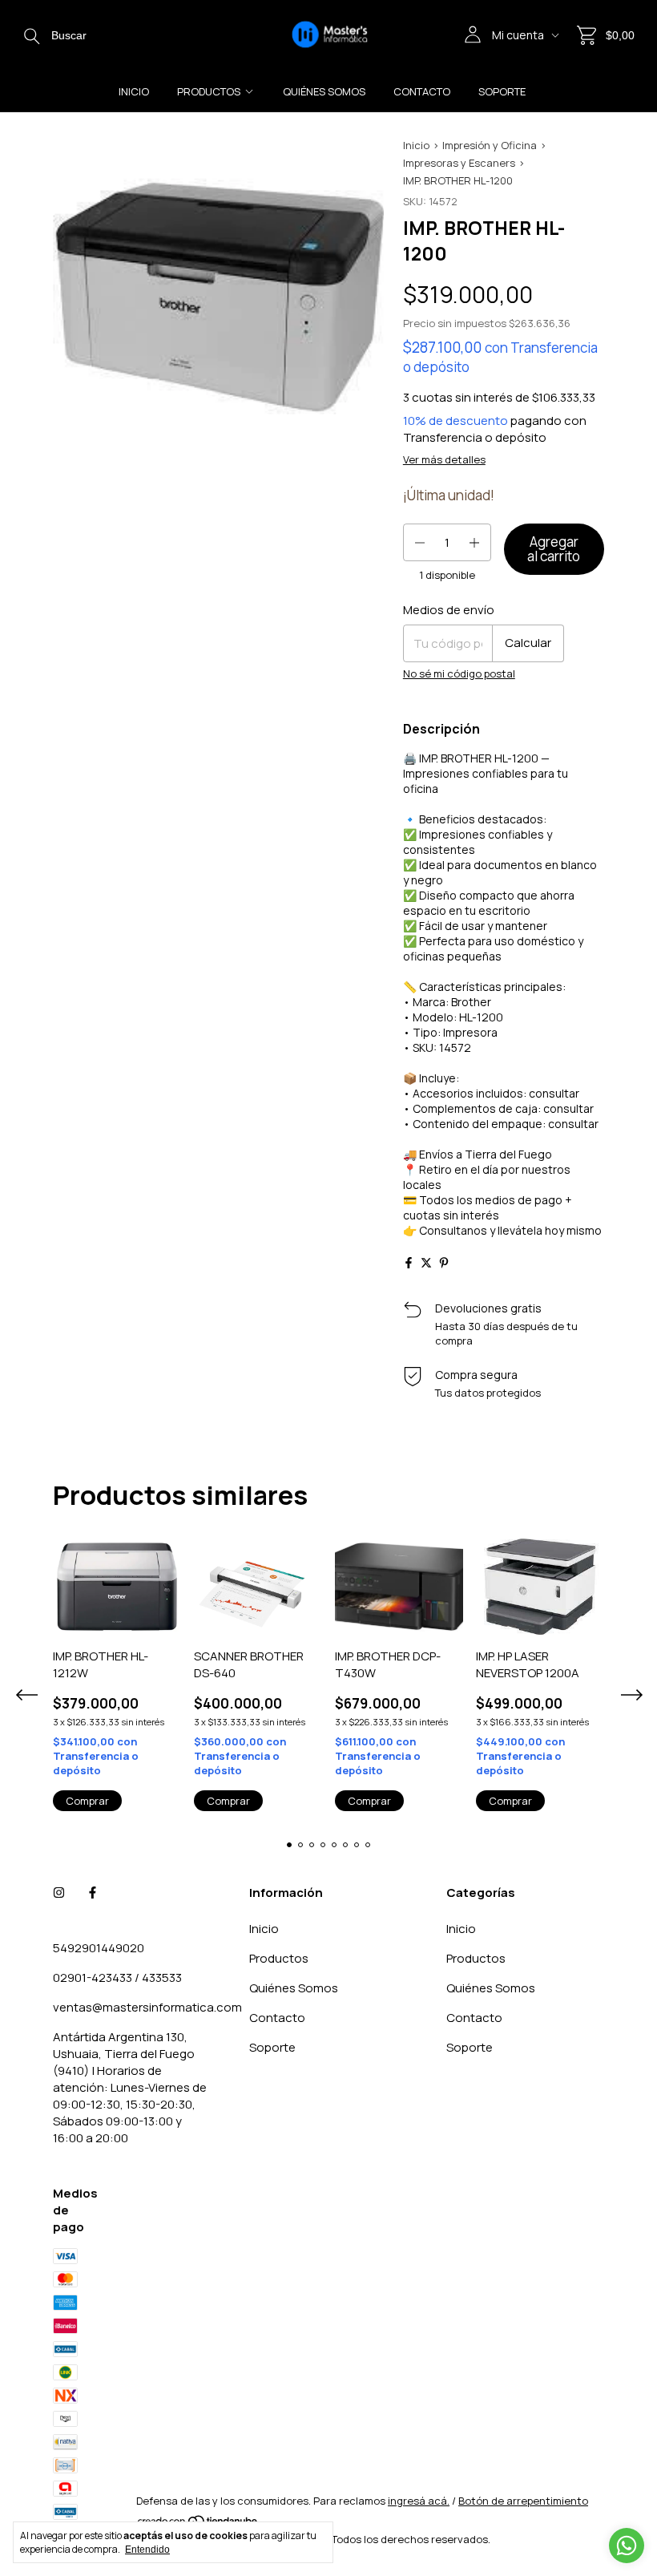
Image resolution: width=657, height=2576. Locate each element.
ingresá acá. (419, 2501)
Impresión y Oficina (490, 145)
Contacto (422, 91)
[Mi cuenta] (473, 35)
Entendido (147, 2550)
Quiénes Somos (324, 91)
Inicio (134, 91)
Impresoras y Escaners (459, 163)
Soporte (502, 91)
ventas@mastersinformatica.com (147, 2007)
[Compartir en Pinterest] (444, 1263)
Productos (209, 91)
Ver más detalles (444, 459)
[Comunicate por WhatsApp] (627, 2546)
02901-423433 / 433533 (117, 1977)
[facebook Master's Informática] (93, 1893)
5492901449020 (99, 1948)
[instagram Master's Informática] (59, 1893)
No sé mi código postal (459, 673)
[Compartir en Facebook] (409, 1263)
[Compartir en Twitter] (426, 1263)
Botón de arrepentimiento (523, 2501)
